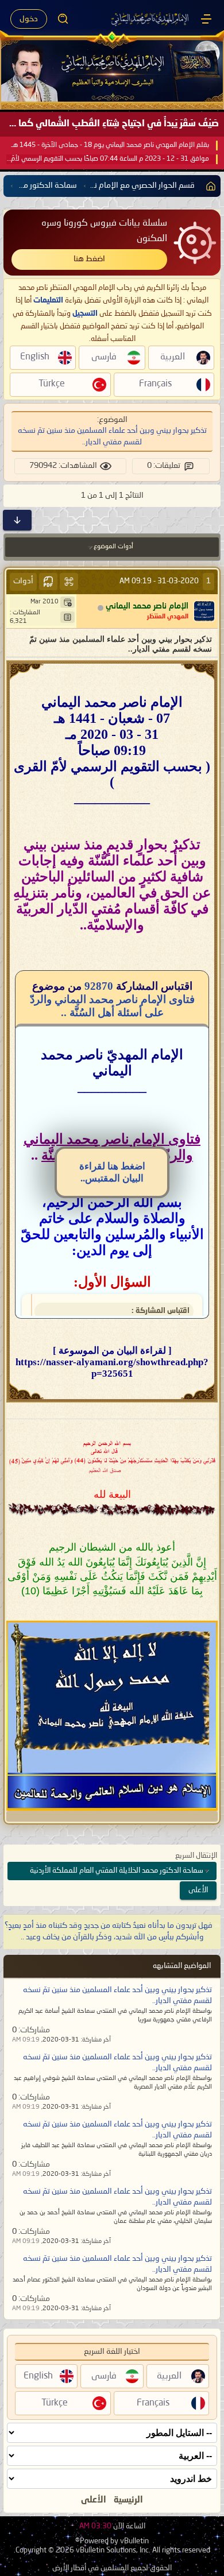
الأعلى (198, 1890)
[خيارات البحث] (63, 19)
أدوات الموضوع (113, 547)
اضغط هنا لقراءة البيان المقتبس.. (112, 1172)
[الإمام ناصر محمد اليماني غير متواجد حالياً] (204, 611)
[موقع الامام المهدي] (150, 19)
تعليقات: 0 (164, 466)
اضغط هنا (89, 259)
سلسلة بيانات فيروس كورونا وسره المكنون (104, 231)
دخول (29, 19)
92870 (99, 986)
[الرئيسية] (206, 19)
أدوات (23, 581)
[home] (208, 186)
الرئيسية (128, 2500)
